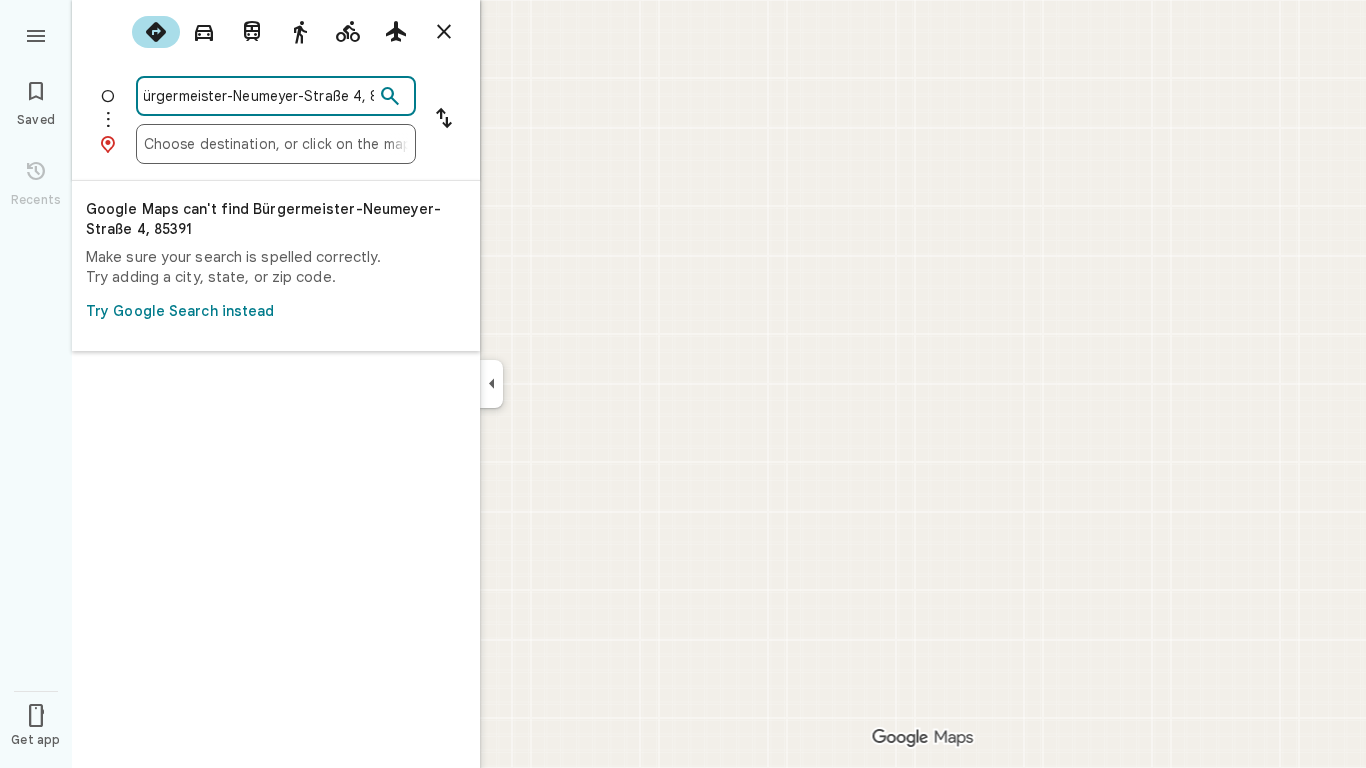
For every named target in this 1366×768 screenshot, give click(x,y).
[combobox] (259, 96)
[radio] (156, 32)
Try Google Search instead (180, 311)
